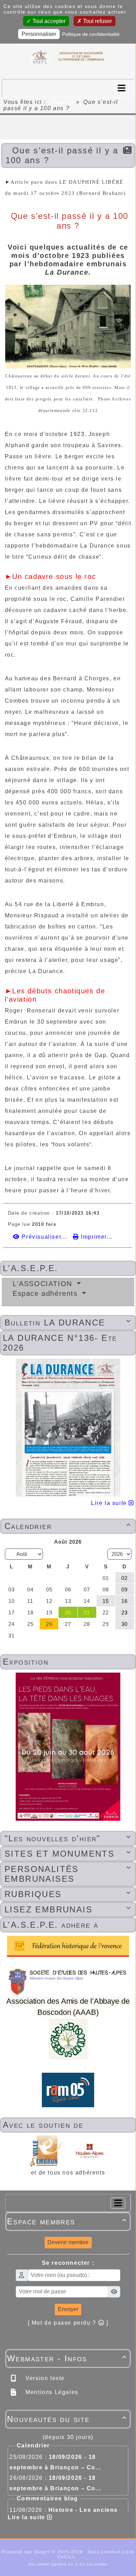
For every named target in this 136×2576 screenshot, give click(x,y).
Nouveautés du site (67, 2419)
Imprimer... (96, 1237)
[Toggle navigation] (121, 88)
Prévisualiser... (44, 1237)
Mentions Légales (51, 2392)
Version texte (44, 2378)
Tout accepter (48, 21)
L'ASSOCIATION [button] (44, 1284)
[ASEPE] (68, 57)
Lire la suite (110, 1503)
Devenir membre (68, 2242)
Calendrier (68, 1526)
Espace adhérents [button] (46, 1293)
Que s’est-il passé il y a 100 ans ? (62, 155)
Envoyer (68, 2309)
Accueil (63, 102)
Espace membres (67, 2221)
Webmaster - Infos (67, 2358)
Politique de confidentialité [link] (91, 34)
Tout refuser (97, 21)
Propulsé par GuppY (27, 2552)
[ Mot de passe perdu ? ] (68, 2323)
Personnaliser (39, 34)
